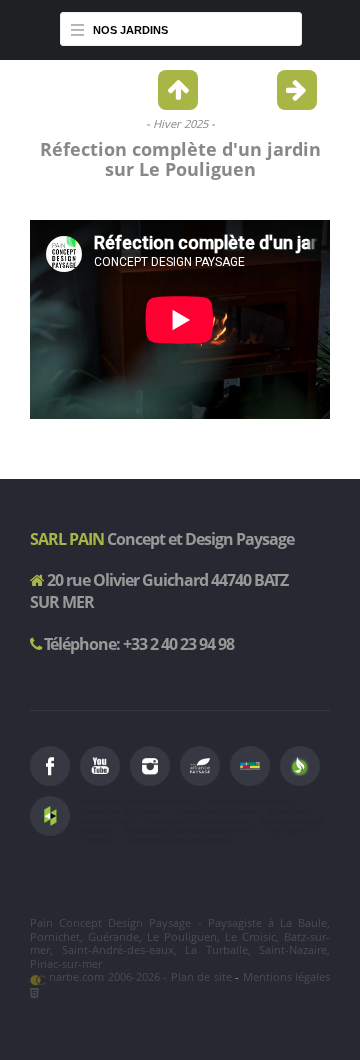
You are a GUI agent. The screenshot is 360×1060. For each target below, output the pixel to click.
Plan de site (201, 976)
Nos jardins (130, 30)
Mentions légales (286, 976)
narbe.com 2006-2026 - (108, 976)
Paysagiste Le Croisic (216, 811)
